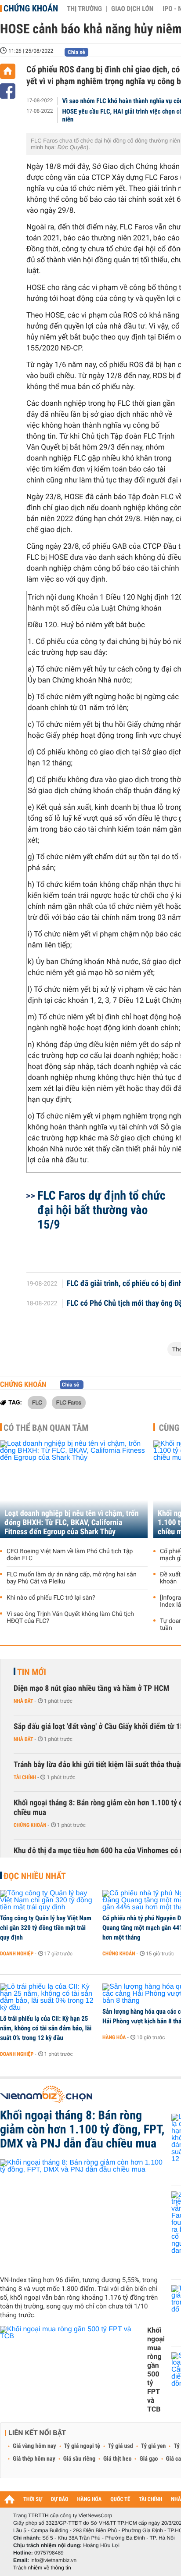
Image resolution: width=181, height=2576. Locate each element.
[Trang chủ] (8, 71)
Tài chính (25, 1777)
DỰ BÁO (60, 2499)
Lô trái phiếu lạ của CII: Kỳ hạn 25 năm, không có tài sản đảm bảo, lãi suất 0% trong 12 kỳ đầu (46, 2028)
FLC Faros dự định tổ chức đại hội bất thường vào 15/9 (101, 1210)
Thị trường (84, 9)
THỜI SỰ (33, 2499)
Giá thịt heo (117, 2459)
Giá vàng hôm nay (34, 2446)
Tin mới (32, 1672)
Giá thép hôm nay (34, 2459)
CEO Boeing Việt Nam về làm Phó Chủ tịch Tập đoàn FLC (70, 1555)
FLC (37, 1402)
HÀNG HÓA (90, 2499)
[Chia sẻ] (8, 91)
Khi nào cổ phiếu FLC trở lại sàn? (51, 1598)
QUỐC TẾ (120, 2499)
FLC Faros (69, 1402)
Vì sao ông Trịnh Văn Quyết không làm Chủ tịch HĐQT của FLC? (70, 1618)
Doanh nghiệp (17, 1954)
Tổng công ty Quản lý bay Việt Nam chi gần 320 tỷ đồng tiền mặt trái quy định (46, 1928)
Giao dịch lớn (132, 9)
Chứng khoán (31, 8)
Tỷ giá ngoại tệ (82, 2446)
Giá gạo (148, 2459)
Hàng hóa (114, 2037)
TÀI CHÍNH (150, 2499)
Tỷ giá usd (121, 2446)
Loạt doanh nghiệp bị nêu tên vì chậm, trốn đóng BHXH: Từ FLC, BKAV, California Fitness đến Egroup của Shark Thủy (72, 1523)
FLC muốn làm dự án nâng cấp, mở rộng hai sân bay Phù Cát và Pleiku (72, 1578)
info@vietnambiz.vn (53, 2560)
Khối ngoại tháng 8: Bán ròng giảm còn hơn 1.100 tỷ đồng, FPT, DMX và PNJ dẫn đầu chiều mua (82, 2129)
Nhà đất (24, 1701)
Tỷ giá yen (154, 2446)
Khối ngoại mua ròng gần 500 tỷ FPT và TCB (156, 2370)
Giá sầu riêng (79, 2459)
